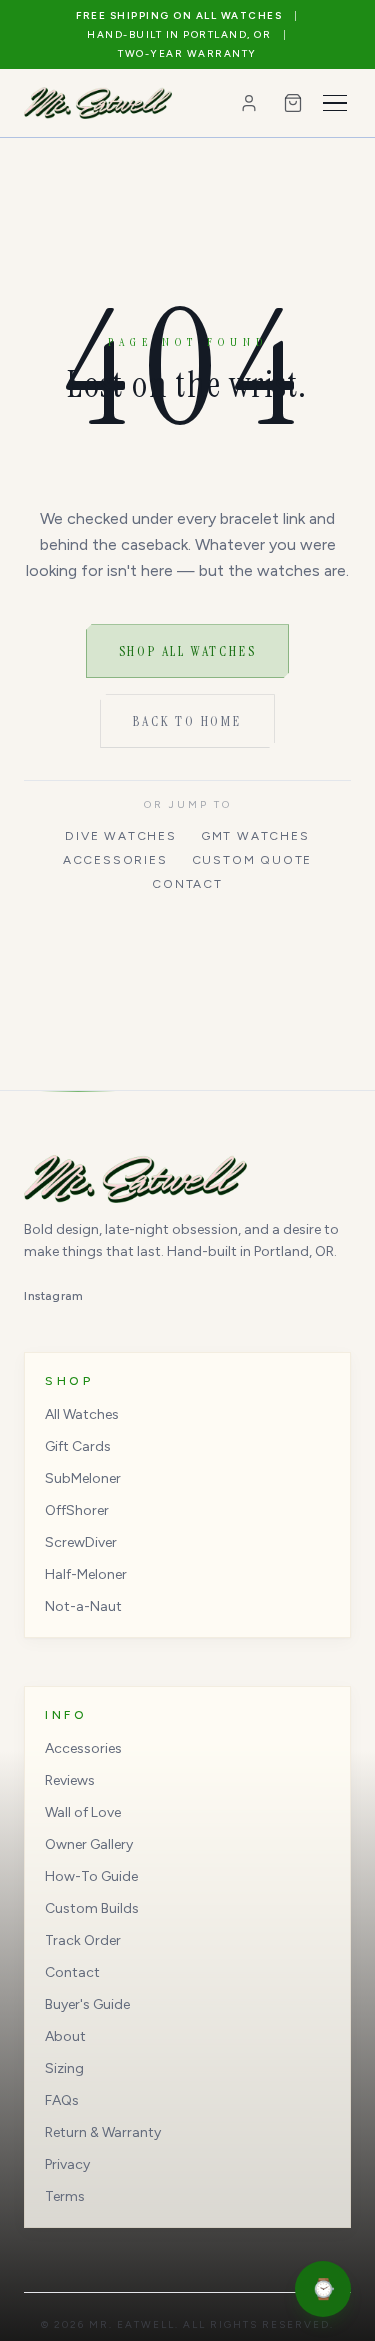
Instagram (53, 1296)
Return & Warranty (103, 2132)
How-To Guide (91, 1876)
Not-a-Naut (83, 1606)
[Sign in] (249, 103)
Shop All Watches (188, 651)
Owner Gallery (89, 1844)
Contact (187, 884)
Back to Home (187, 721)
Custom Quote (252, 860)
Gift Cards (78, 1446)
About (65, 2036)
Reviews (70, 1780)
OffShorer (77, 1510)
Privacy (67, 2164)
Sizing (64, 2068)
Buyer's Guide (87, 2004)
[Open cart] (293, 103)
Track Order (83, 1940)
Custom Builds (92, 1908)
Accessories (115, 860)
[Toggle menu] (335, 103)
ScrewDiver (81, 1542)
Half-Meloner (86, 1574)
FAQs (62, 2100)
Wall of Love (83, 1812)
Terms (65, 2196)
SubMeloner (83, 1478)
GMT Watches (255, 836)
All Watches (82, 1414)
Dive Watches (121, 836)
